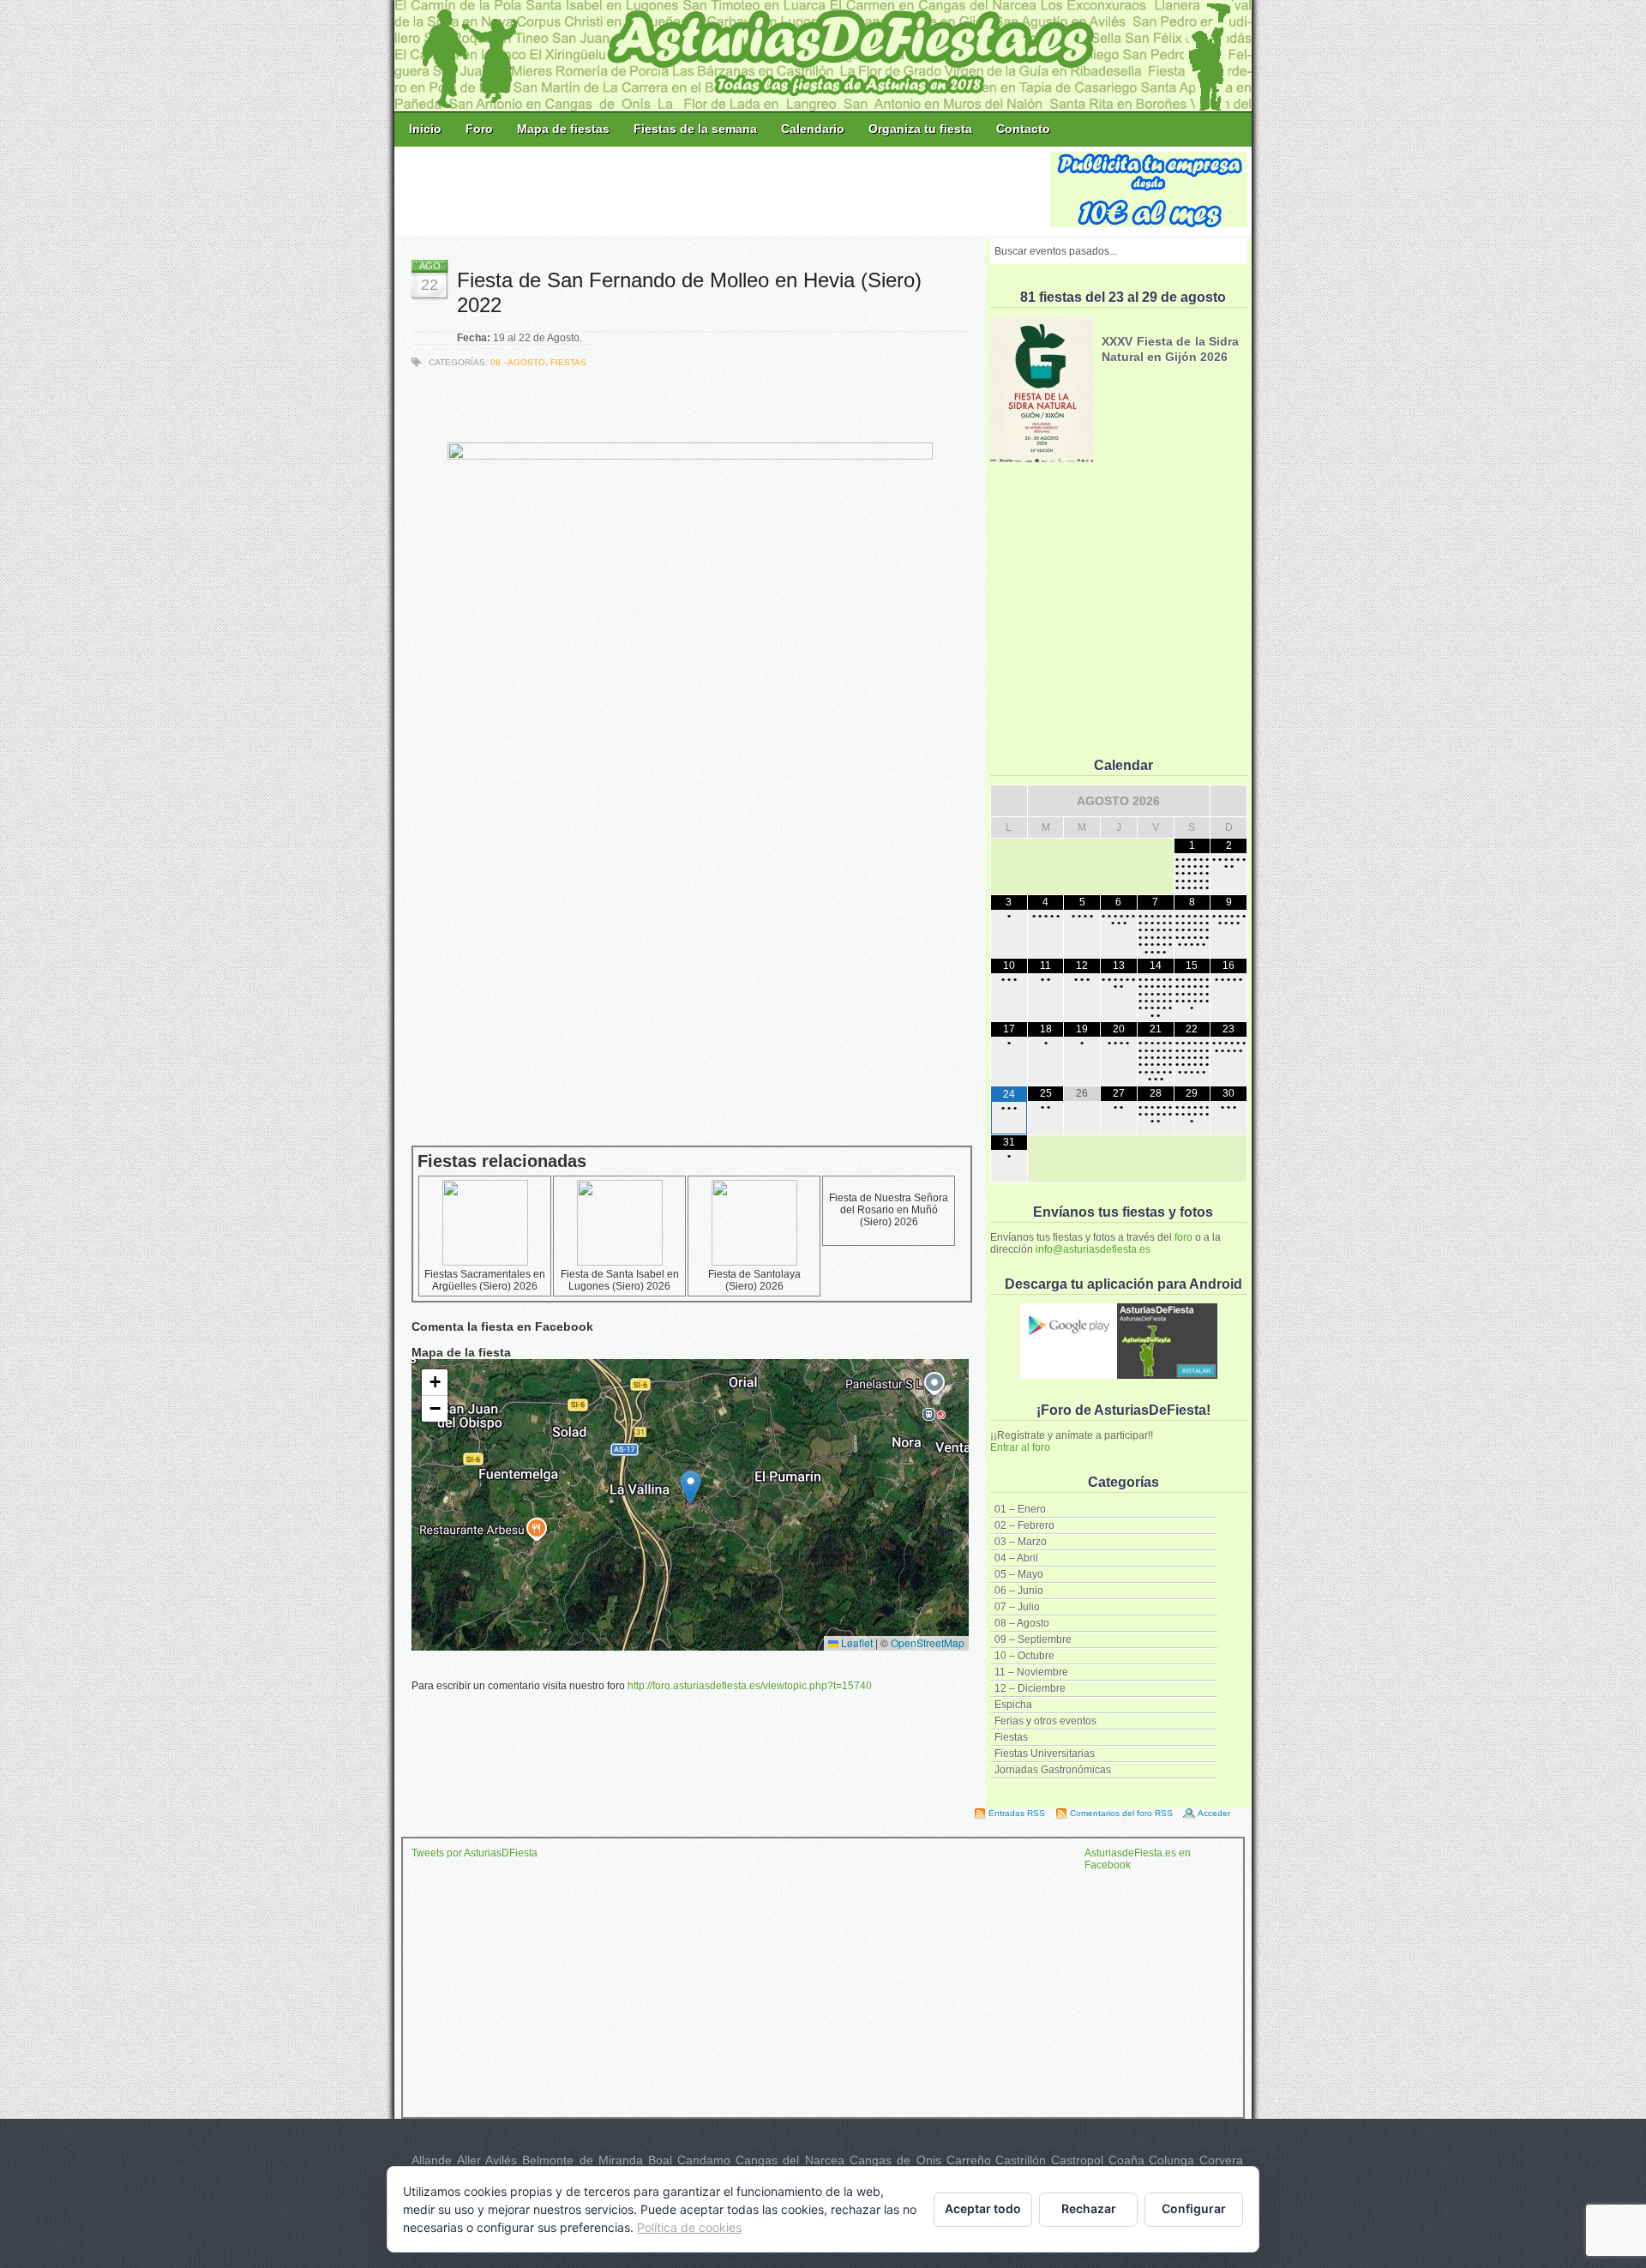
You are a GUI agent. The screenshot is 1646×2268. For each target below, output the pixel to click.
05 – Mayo (1019, 1574)
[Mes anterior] (1009, 801)
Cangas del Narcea (790, 2160)
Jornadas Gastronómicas (1053, 1770)
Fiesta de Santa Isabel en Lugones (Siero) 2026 (620, 1280)
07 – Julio (1017, 1607)
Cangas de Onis (895, 2160)
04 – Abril (1016, 1558)
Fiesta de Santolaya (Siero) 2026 (754, 1280)
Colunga (1171, 2160)
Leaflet (856, 1642)
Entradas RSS (1017, 1813)
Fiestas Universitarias (1045, 1754)
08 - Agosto (518, 362)
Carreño (969, 2160)
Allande (432, 2160)
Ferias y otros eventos (1045, 1721)
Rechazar (1089, 2208)
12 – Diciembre (1030, 1688)
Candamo (704, 2160)
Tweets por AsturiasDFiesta (475, 1853)
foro (1183, 1237)
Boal (660, 2160)
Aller (469, 2160)
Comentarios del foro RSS (1121, 1813)
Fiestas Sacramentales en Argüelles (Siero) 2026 (485, 1280)
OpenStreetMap (928, 1642)
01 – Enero (1020, 1509)
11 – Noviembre (1031, 1672)
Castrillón (1021, 2160)
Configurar (1194, 2208)
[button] (691, 1487)
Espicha (1013, 1705)
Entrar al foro (1020, 1447)
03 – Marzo (1021, 1542)
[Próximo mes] (1228, 801)
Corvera (1221, 2160)
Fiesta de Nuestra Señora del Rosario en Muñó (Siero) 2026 (889, 1210)
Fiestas (1011, 1737)
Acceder (1214, 1813)
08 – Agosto (1022, 1623)
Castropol (1077, 2160)
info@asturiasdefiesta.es (1093, 1249)
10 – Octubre (1024, 1656)
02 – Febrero (1024, 1525)
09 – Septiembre (1033, 1639)
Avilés (501, 2160)
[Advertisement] (724, 190)
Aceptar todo (983, 2208)
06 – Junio (1019, 1591)
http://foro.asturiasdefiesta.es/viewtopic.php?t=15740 (750, 1686)
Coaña (1126, 2160)
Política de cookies (689, 2227)
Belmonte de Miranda (583, 2160)
